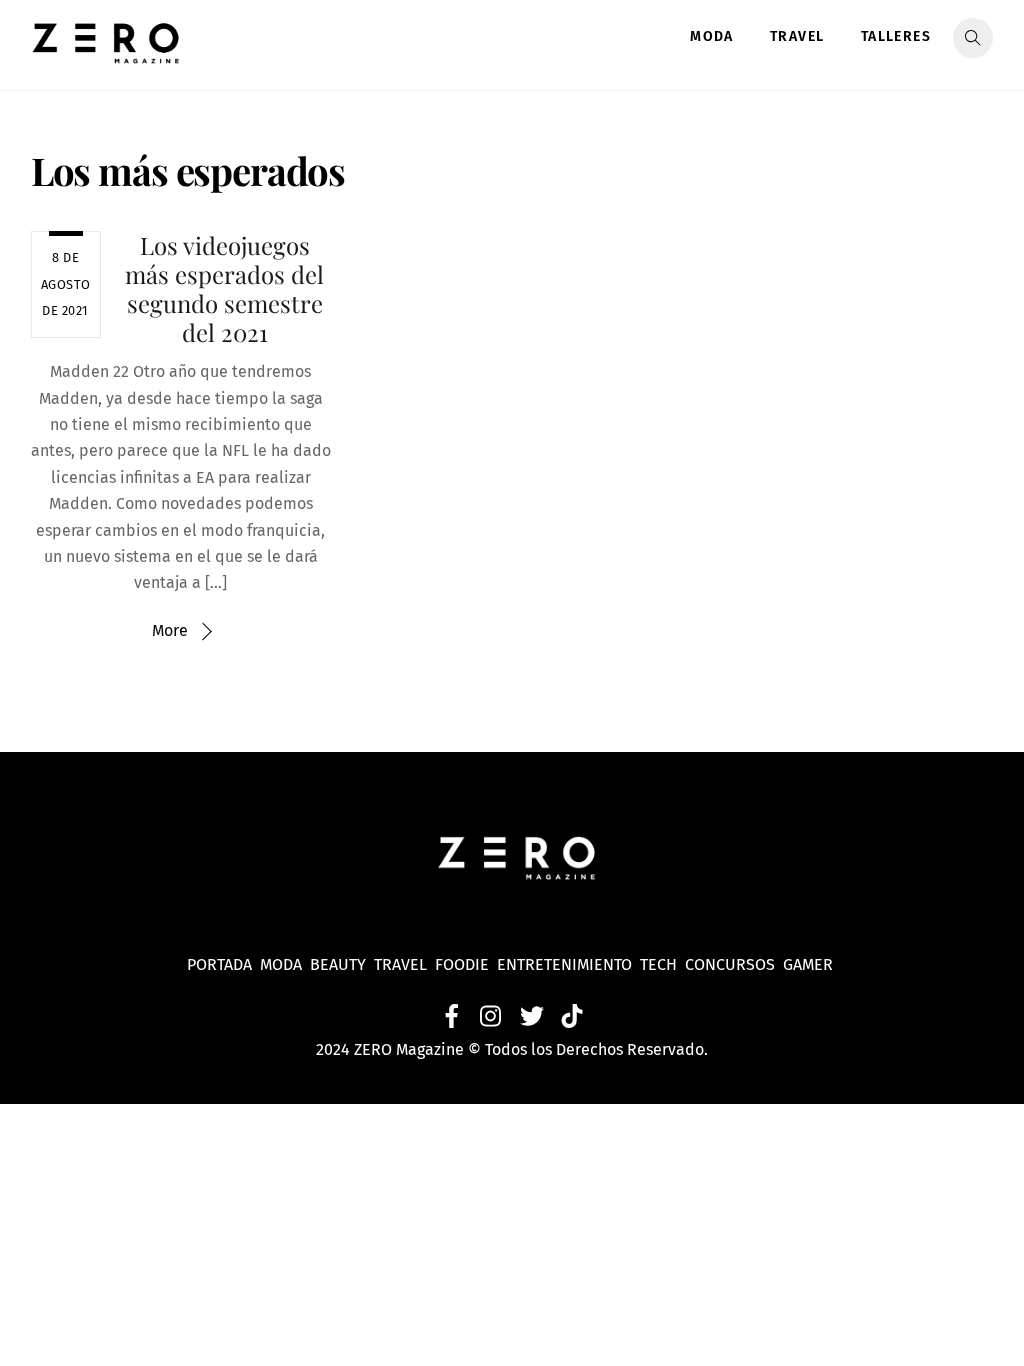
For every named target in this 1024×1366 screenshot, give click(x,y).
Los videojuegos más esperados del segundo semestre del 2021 (224, 288)
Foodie (462, 964)
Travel (797, 36)
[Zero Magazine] (106, 53)
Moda (712, 36)
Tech (662, 964)
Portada (219, 964)
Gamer (810, 964)
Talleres (896, 36)
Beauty (342, 964)
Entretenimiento (564, 964)
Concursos (732, 964)
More (170, 630)
